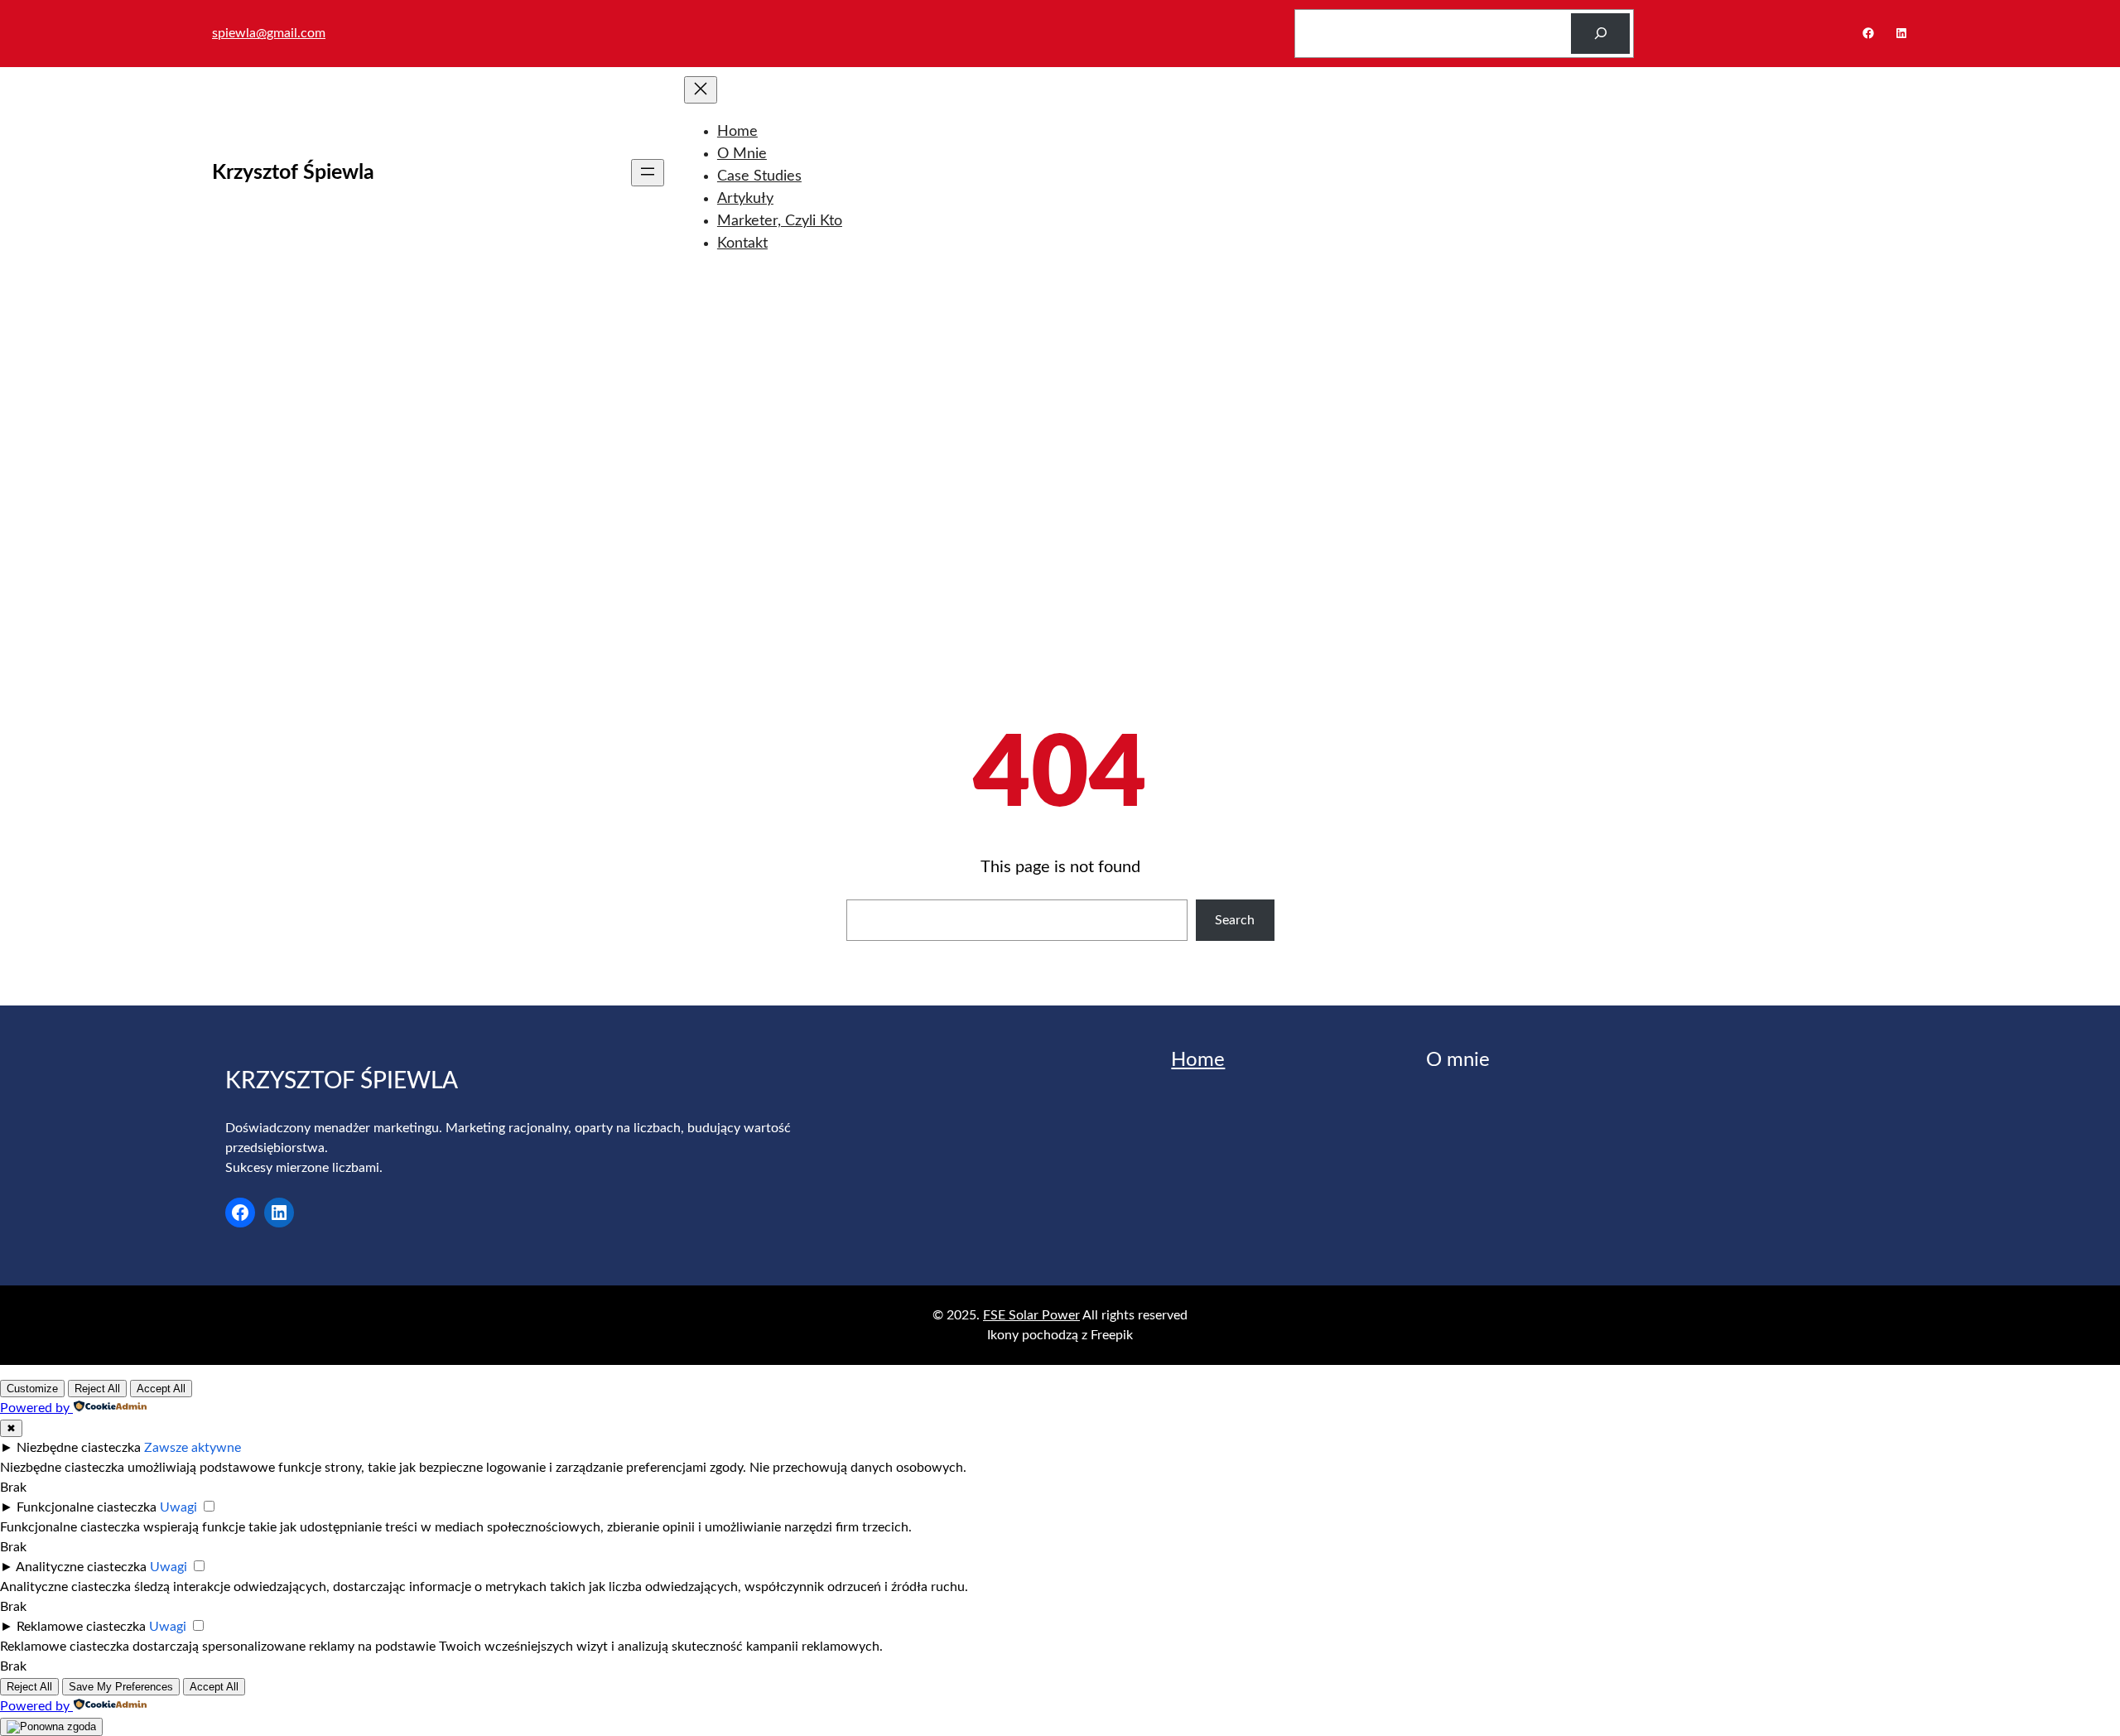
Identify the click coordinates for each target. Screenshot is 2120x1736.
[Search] (1600, 34)
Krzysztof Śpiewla (293, 173)
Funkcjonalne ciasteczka (87, 1507)
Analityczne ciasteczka (81, 1567)
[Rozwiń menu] (648, 173)
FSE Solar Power (1031, 1315)
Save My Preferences (121, 1687)
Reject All (97, 1389)
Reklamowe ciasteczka (81, 1627)
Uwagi (178, 1507)
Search (1235, 920)
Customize (32, 1389)
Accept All (161, 1389)
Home (1198, 1060)
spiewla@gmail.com (269, 33)
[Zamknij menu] (701, 90)
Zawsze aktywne (193, 1448)
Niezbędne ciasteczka (79, 1448)
